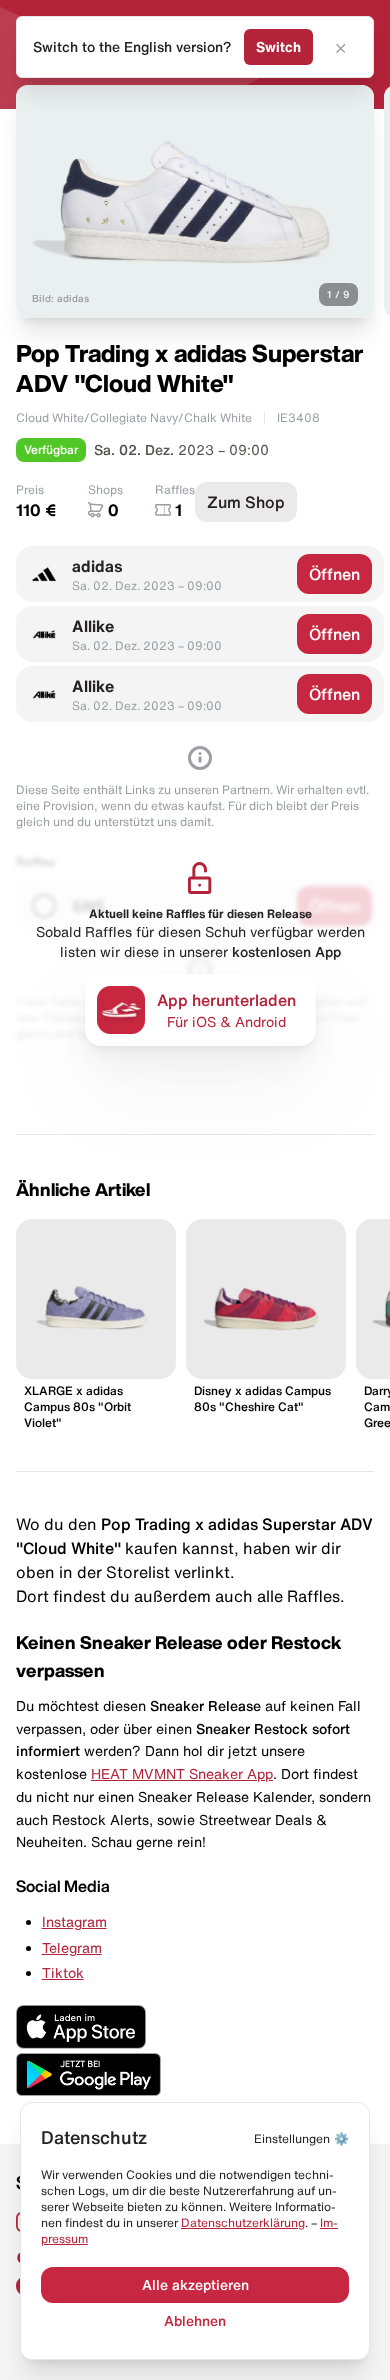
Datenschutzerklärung (243, 2222)
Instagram (74, 1922)
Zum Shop (246, 502)
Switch (278, 47)
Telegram (72, 1948)
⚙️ (301, 2138)
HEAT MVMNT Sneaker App (182, 1774)
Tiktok (63, 1973)
